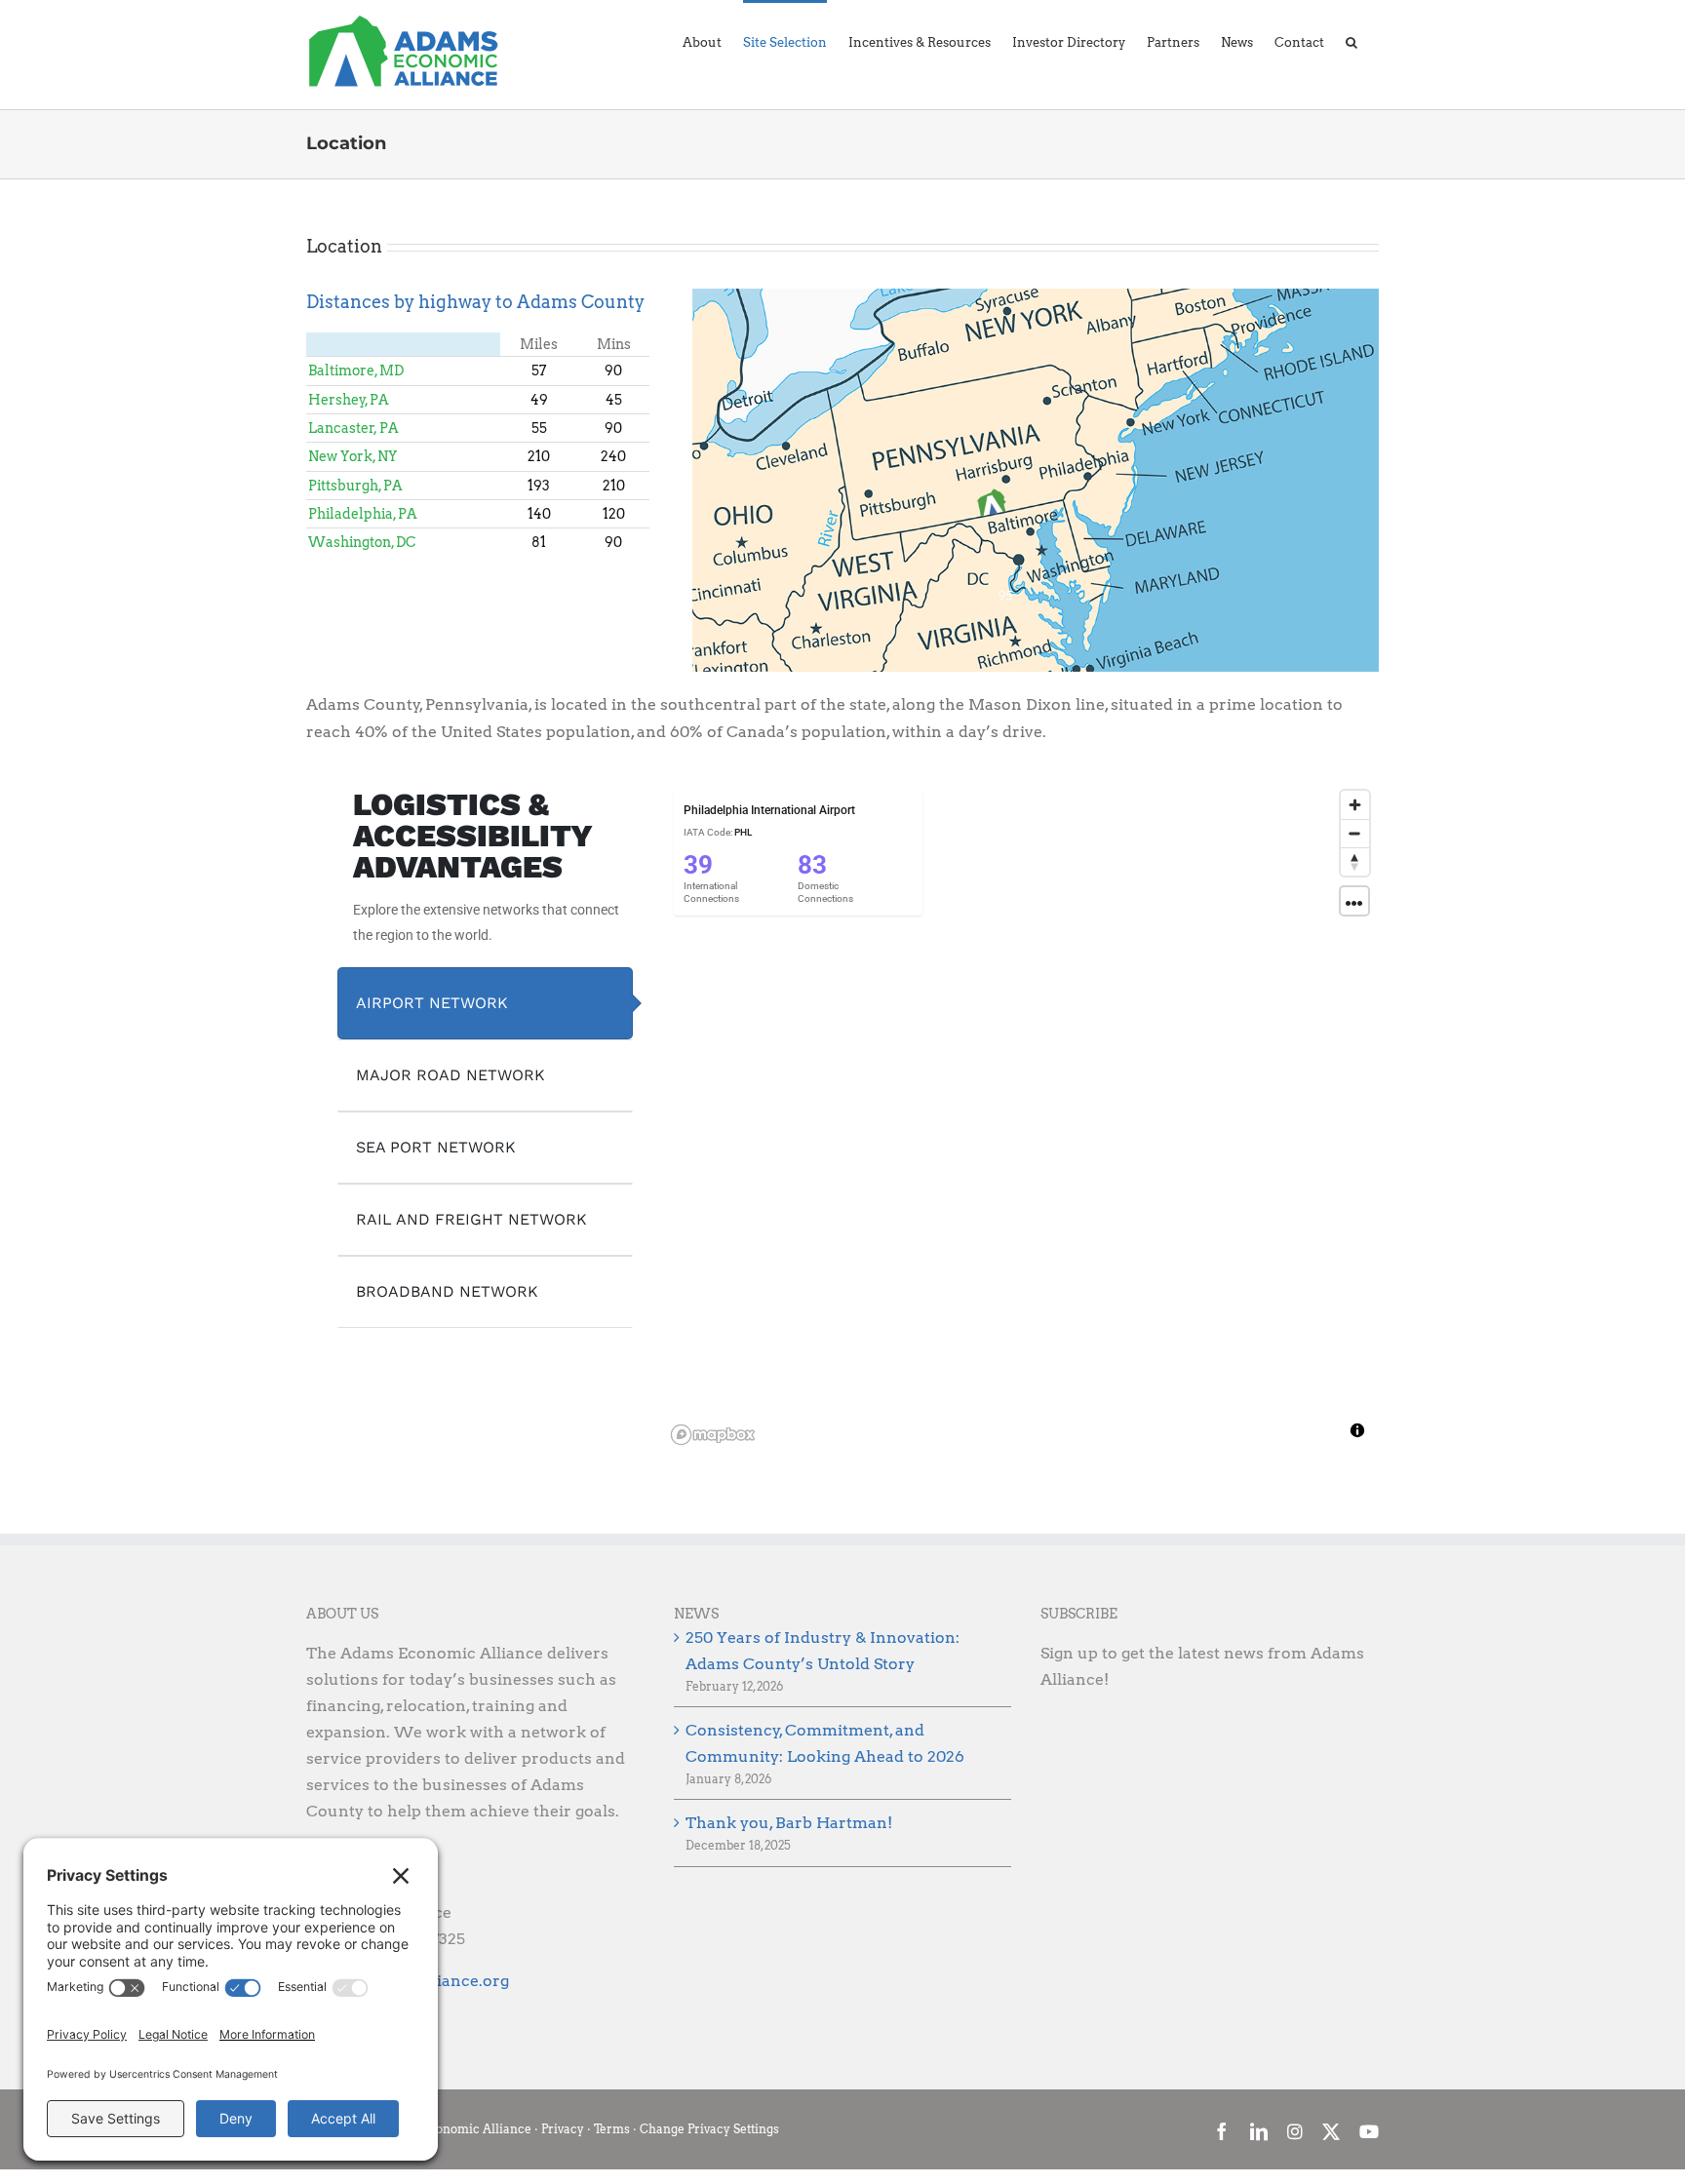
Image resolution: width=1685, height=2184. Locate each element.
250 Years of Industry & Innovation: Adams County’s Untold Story (823, 1651)
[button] (1352, 41)
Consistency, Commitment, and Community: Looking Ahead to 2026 (825, 1743)
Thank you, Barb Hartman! (789, 1823)
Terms (612, 2129)
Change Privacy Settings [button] (709, 2129)
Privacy (563, 2129)
